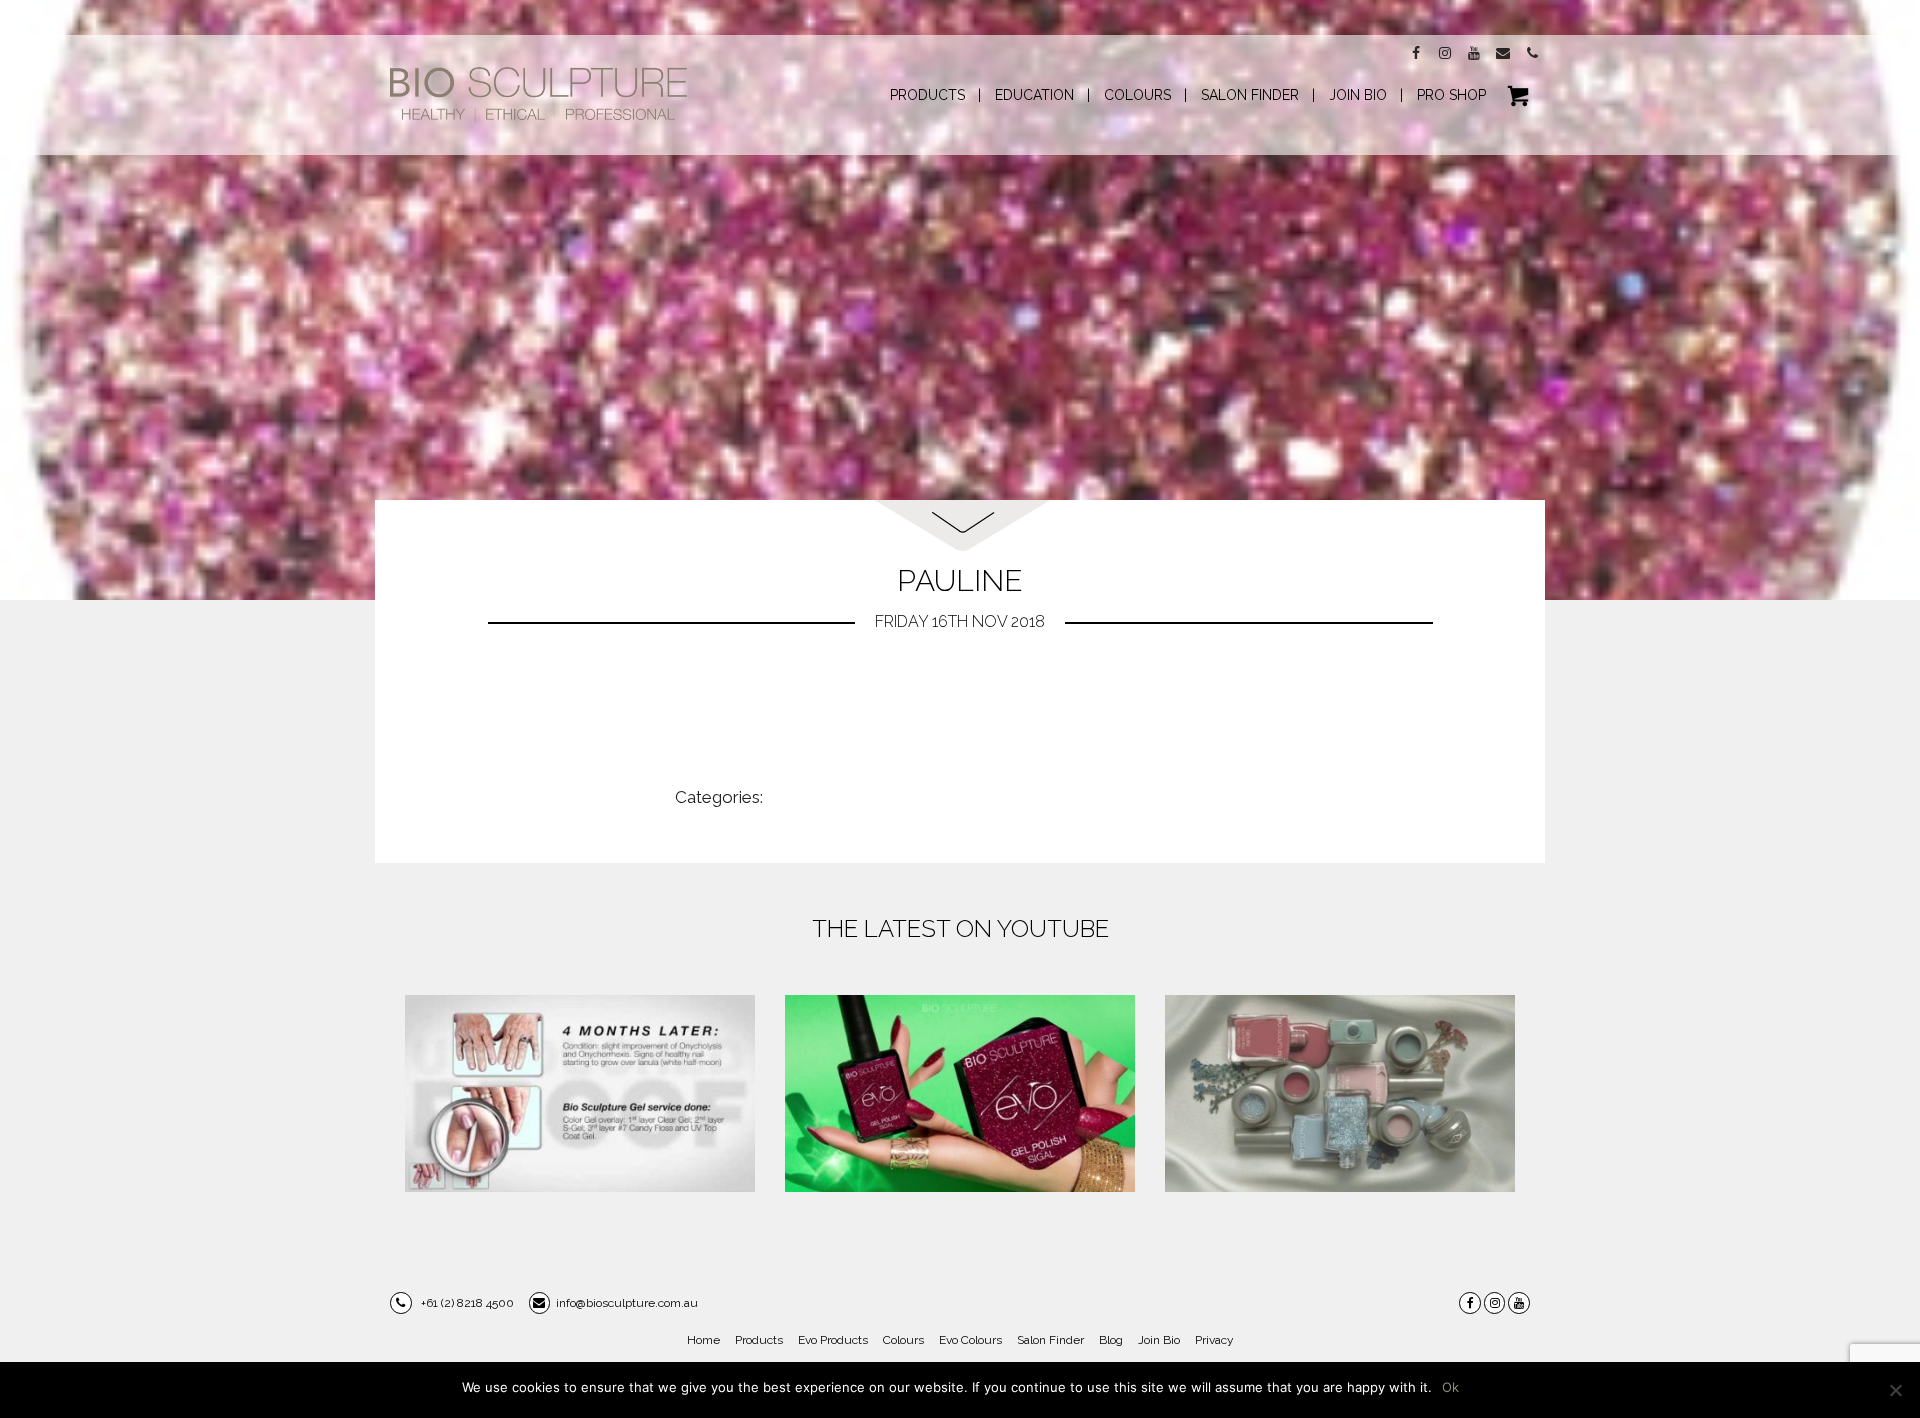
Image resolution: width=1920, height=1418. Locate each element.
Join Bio (1159, 1340)
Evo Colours (970, 1340)
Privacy (1214, 1340)
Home (703, 1340)
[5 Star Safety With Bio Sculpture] (580, 1093)
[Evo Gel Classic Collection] (960, 1093)
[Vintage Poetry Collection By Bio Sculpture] (1340, 1093)
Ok (1450, 1387)
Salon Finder (1050, 1340)
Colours (903, 1340)
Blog (1111, 1340)
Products (759, 1340)
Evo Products (833, 1340)
